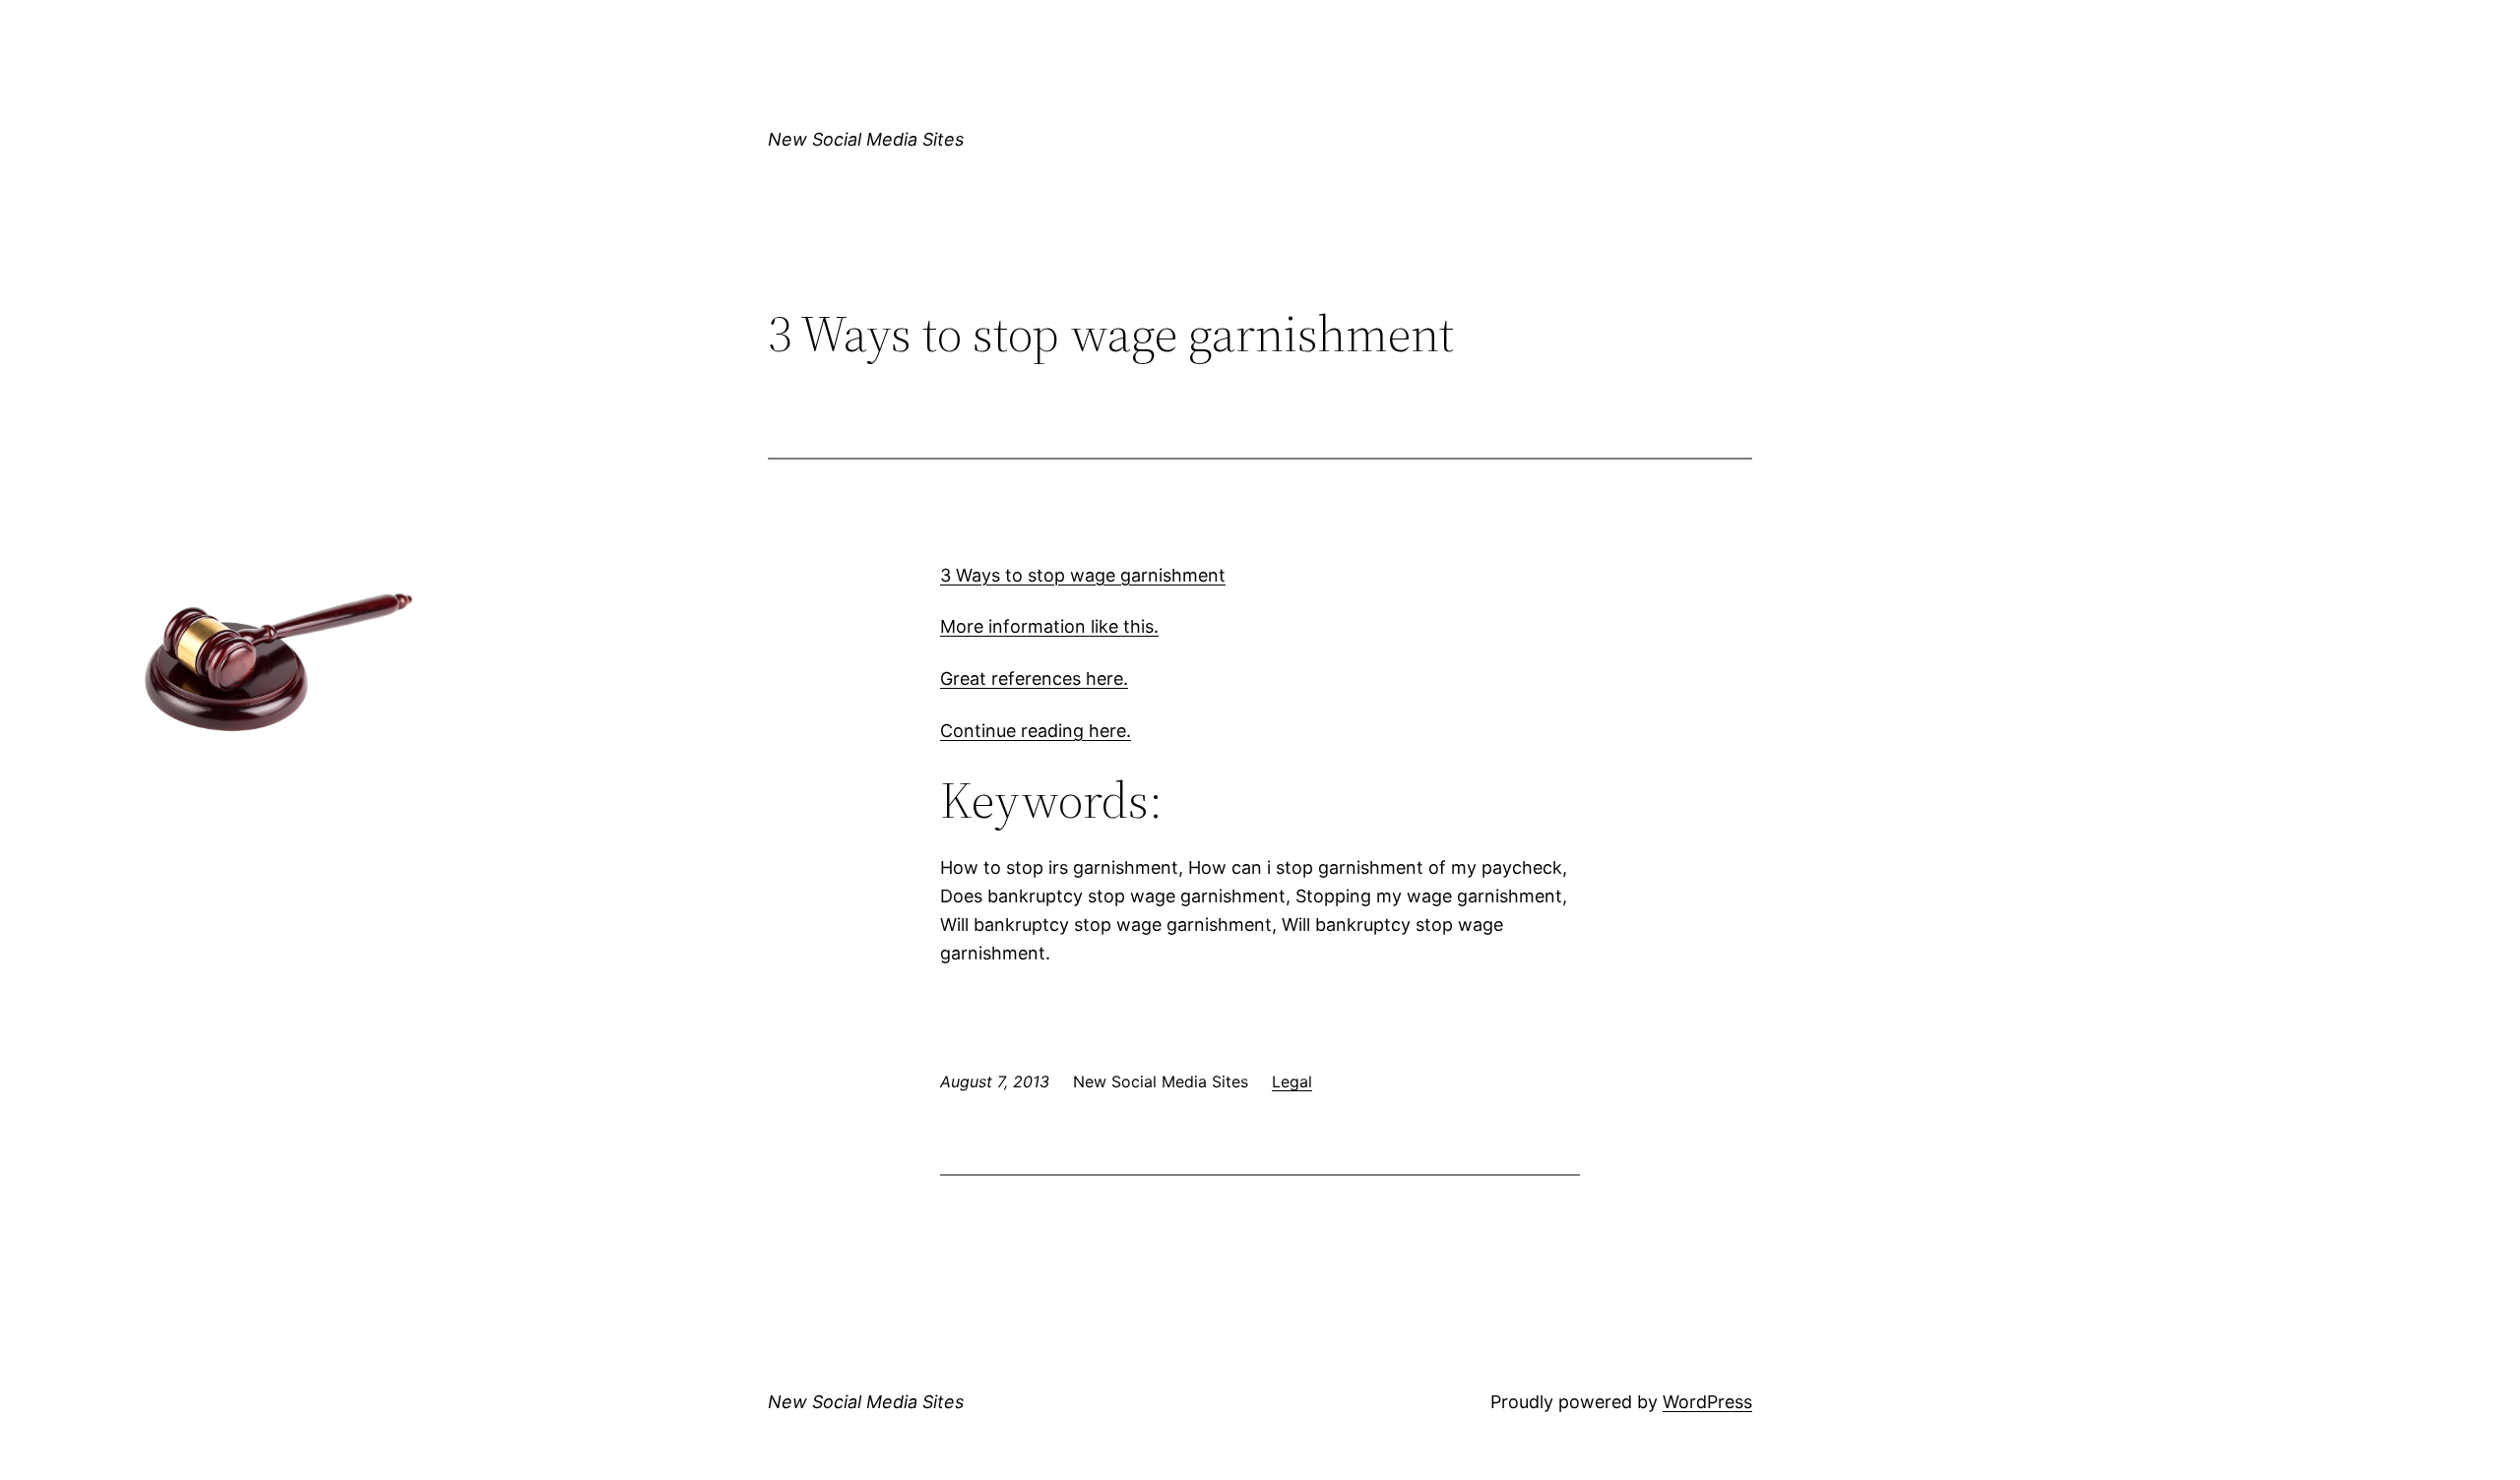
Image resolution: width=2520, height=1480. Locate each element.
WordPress (1707, 1402)
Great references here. (1034, 678)
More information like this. (1049, 626)
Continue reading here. (1036, 731)
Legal (1292, 1081)
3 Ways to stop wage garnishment (1083, 575)
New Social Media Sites (866, 139)
